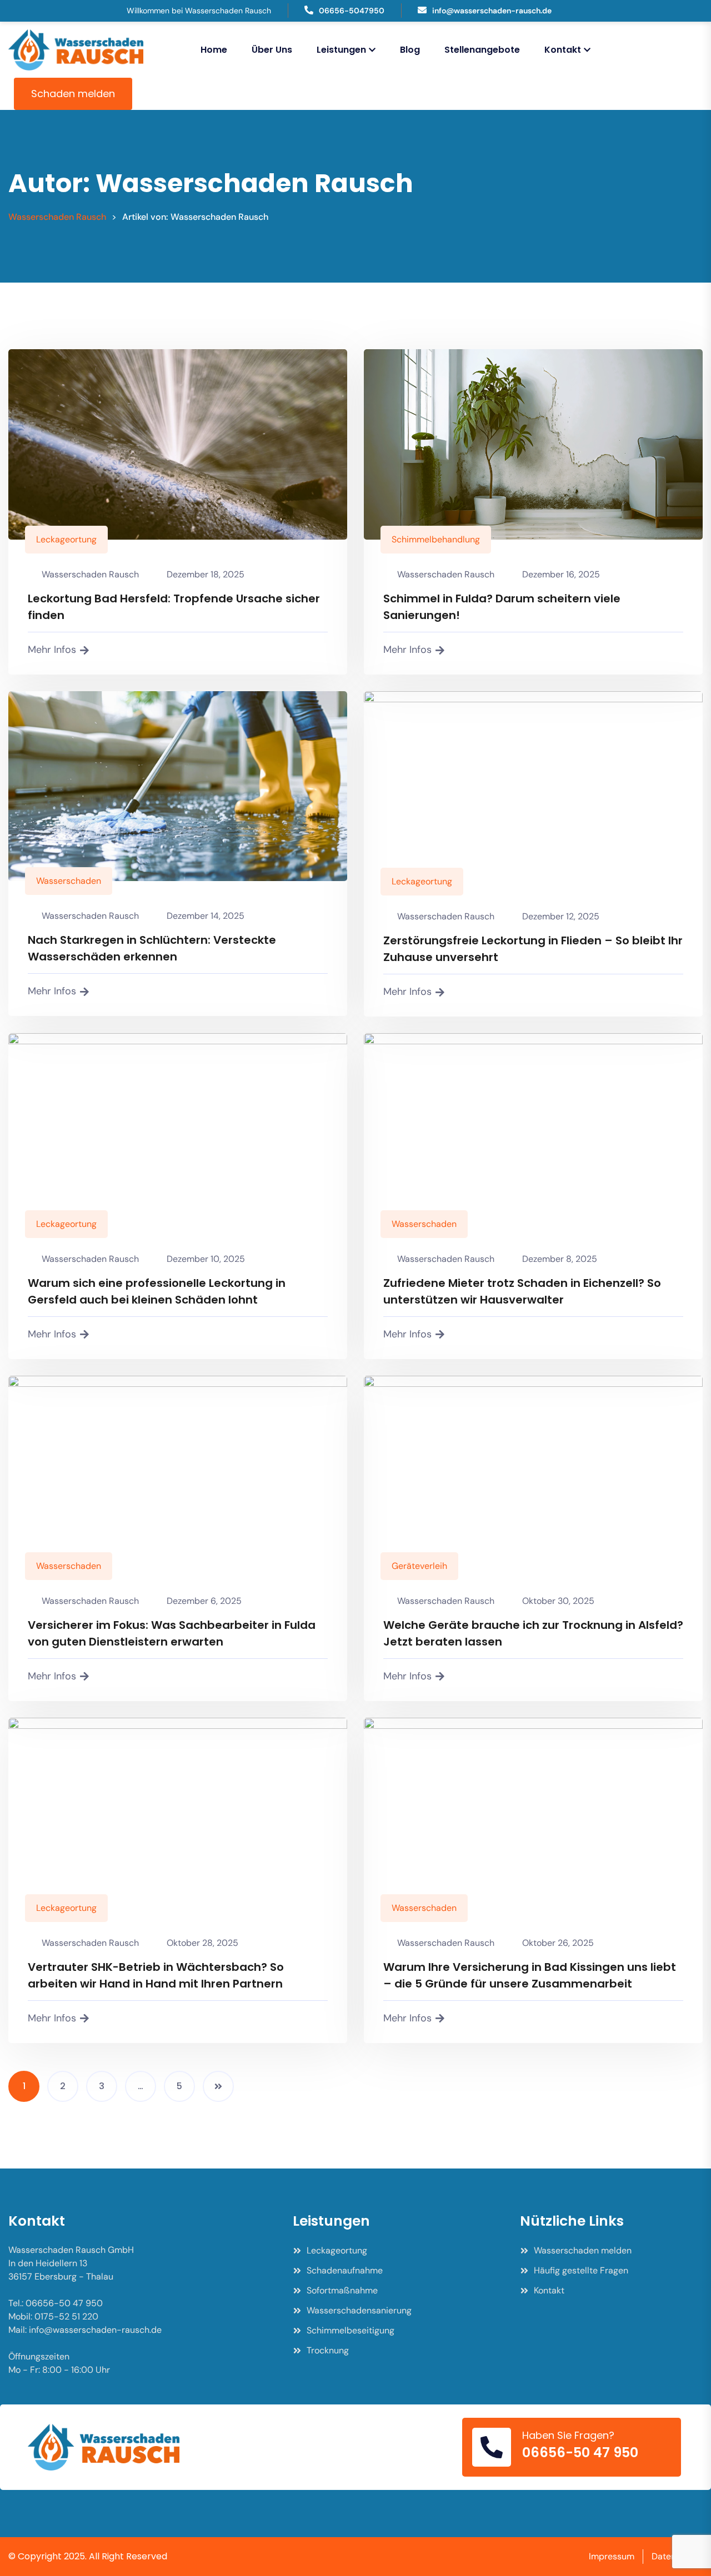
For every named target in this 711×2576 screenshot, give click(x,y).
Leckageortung (66, 539)
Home (214, 50)
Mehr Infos (52, 650)
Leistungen (341, 50)
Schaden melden (73, 94)
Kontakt (563, 50)
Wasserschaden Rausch (90, 574)
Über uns (272, 50)
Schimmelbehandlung (436, 539)
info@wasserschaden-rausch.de (492, 11)
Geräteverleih (419, 1566)
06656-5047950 (352, 11)
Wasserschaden (69, 881)
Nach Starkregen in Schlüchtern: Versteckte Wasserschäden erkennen (152, 948)
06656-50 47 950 (580, 2452)
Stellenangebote (482, 50)
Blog (410, 50)
